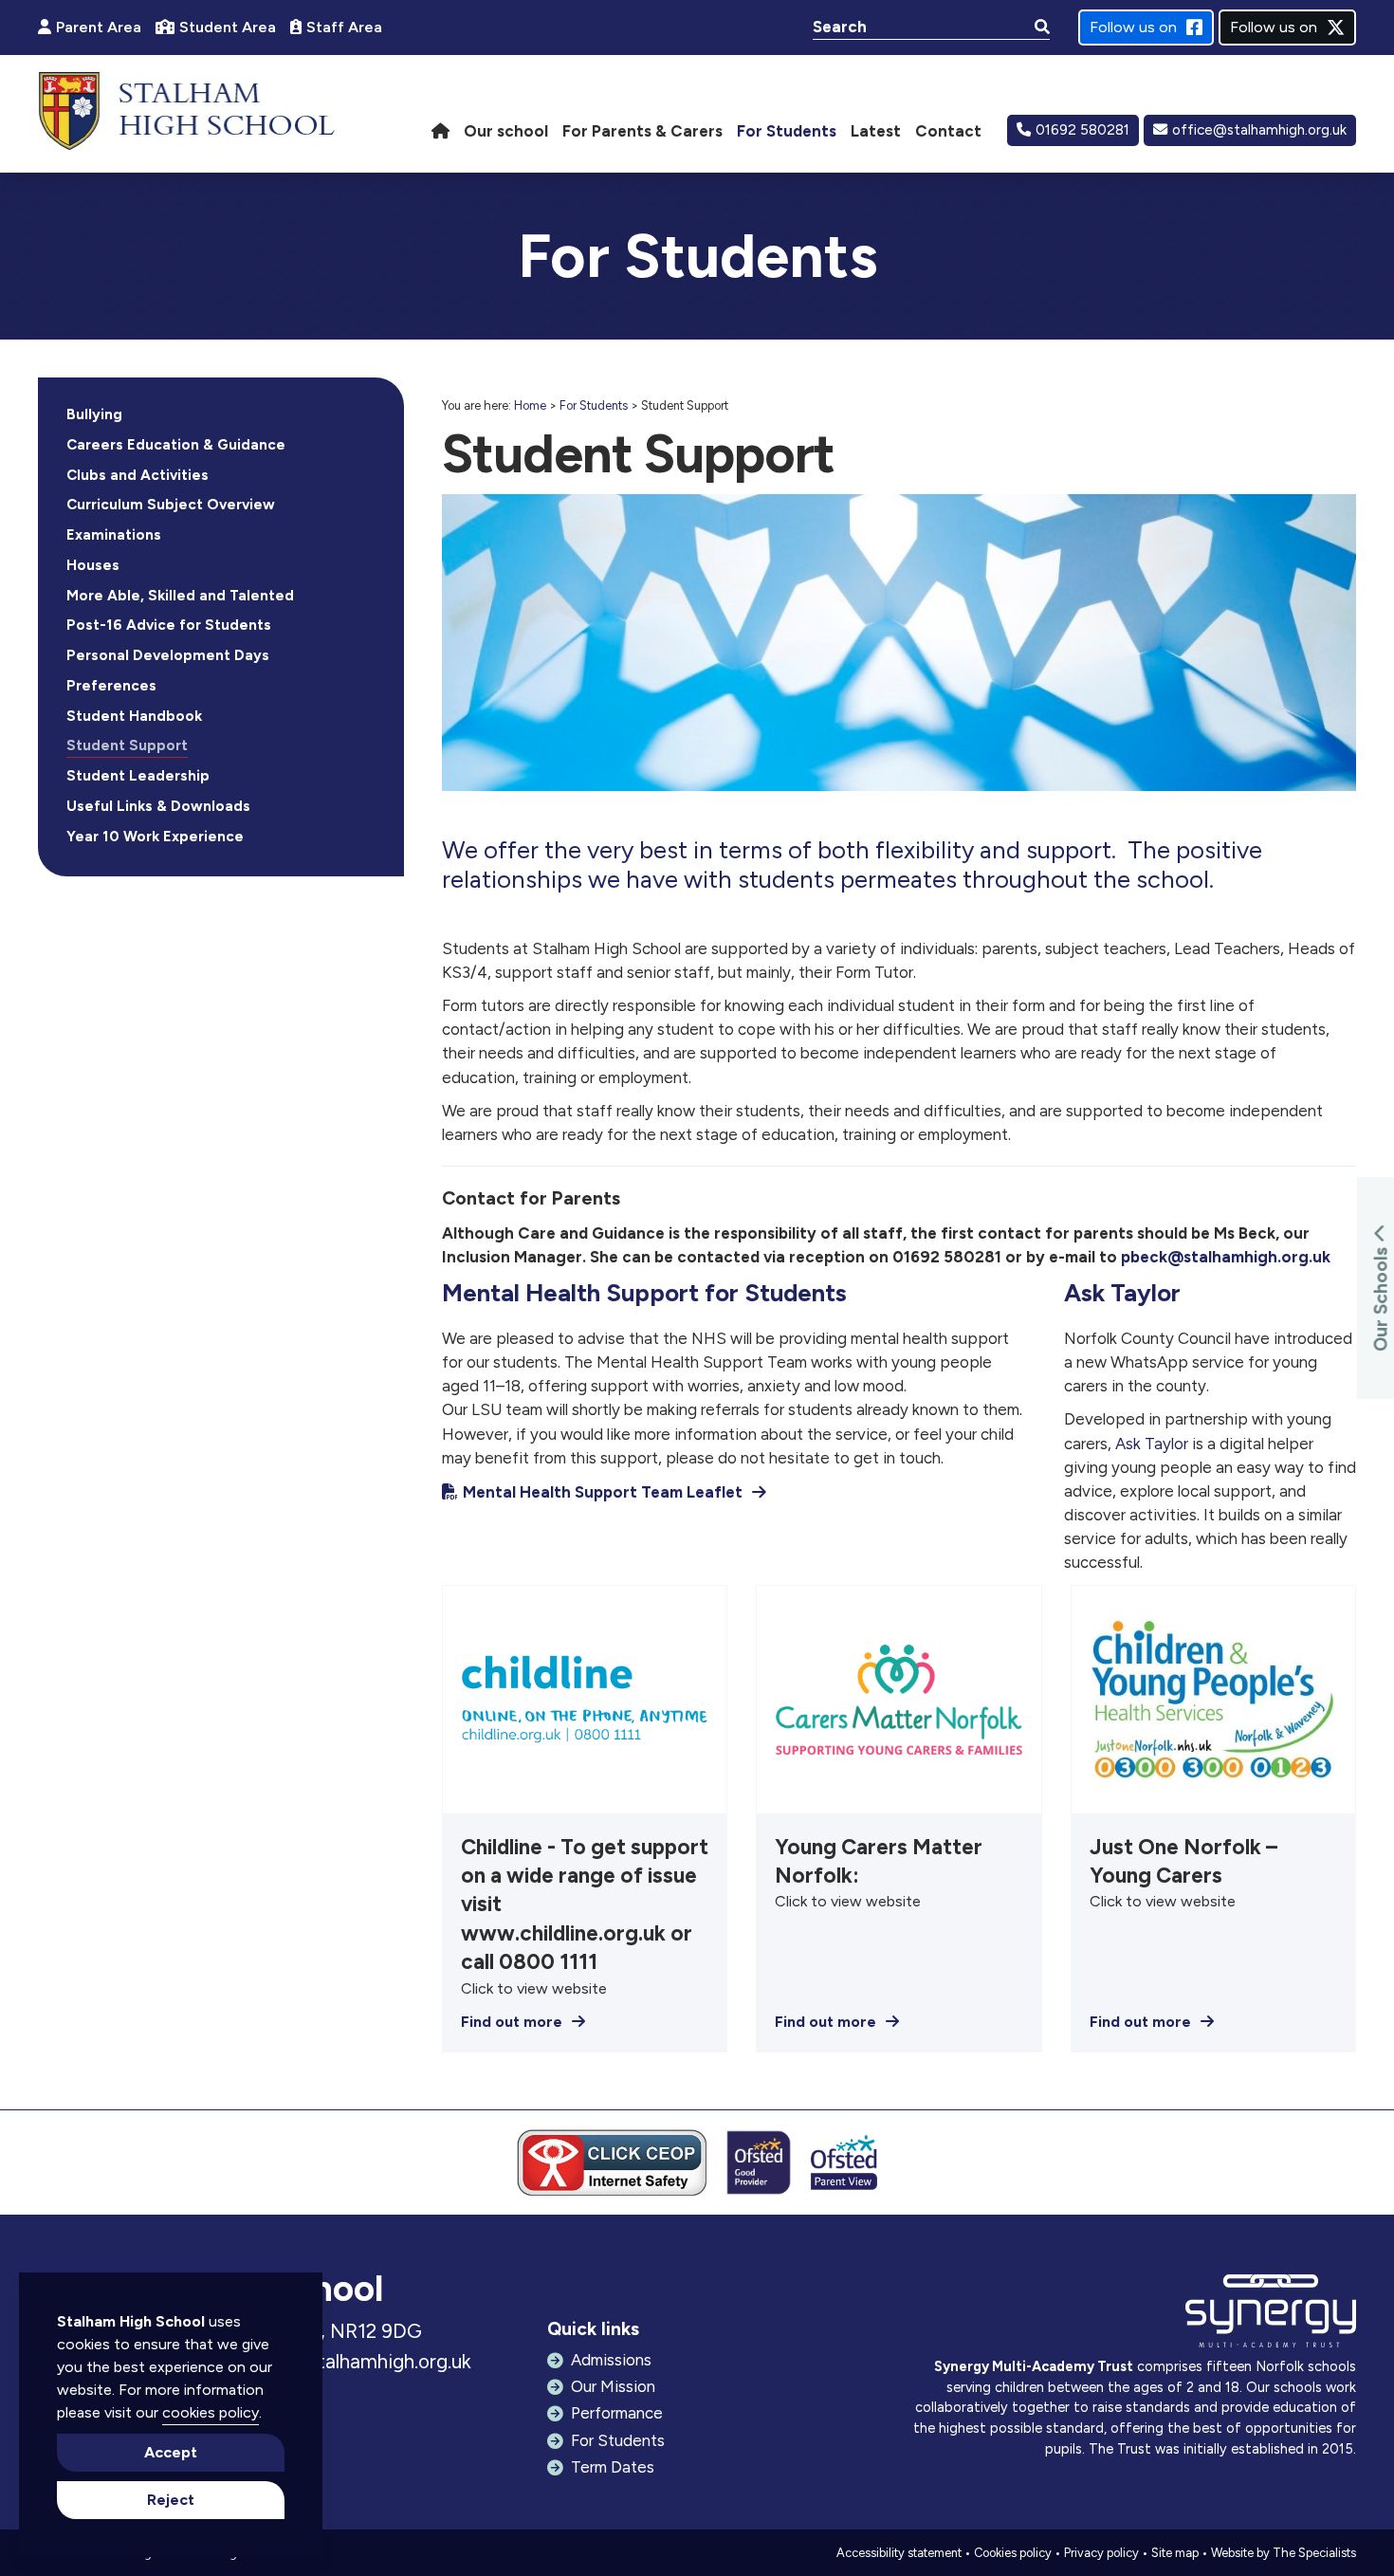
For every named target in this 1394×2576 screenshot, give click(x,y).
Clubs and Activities (138, 475)
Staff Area (344, 27)
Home (530, 405)
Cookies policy (1013, 2553)
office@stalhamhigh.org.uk (1259, 130)
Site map (1175, 2553)
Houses (93, 565)
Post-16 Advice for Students (169, 625)
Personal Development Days (168, 655)
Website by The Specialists (1284, 2553)
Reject (171, 2500)
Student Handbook (134, 716)
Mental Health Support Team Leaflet (603, 1492)
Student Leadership (138, 776)
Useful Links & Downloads (158, 806)
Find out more (512, 2022)
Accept (171, 2452)
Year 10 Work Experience (155, 837)
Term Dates (613, 2467)
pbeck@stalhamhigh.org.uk (1226, 1257)
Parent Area (99, 27)
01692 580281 (1082, 130)
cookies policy (211, 2412)
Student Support (127, 745)
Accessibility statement (899, 2553)
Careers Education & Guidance (176, 445)
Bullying (94, 414)
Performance (617, 2413)
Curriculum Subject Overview (171, 505)
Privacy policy (1101, 2553)
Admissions (611, 2360)
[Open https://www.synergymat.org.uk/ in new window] (1271, 2316)
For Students (594, 405)
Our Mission (613, 2386)
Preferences (111, 686)
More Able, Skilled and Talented (180, 596)
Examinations (114, 535)
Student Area (228, 27)
